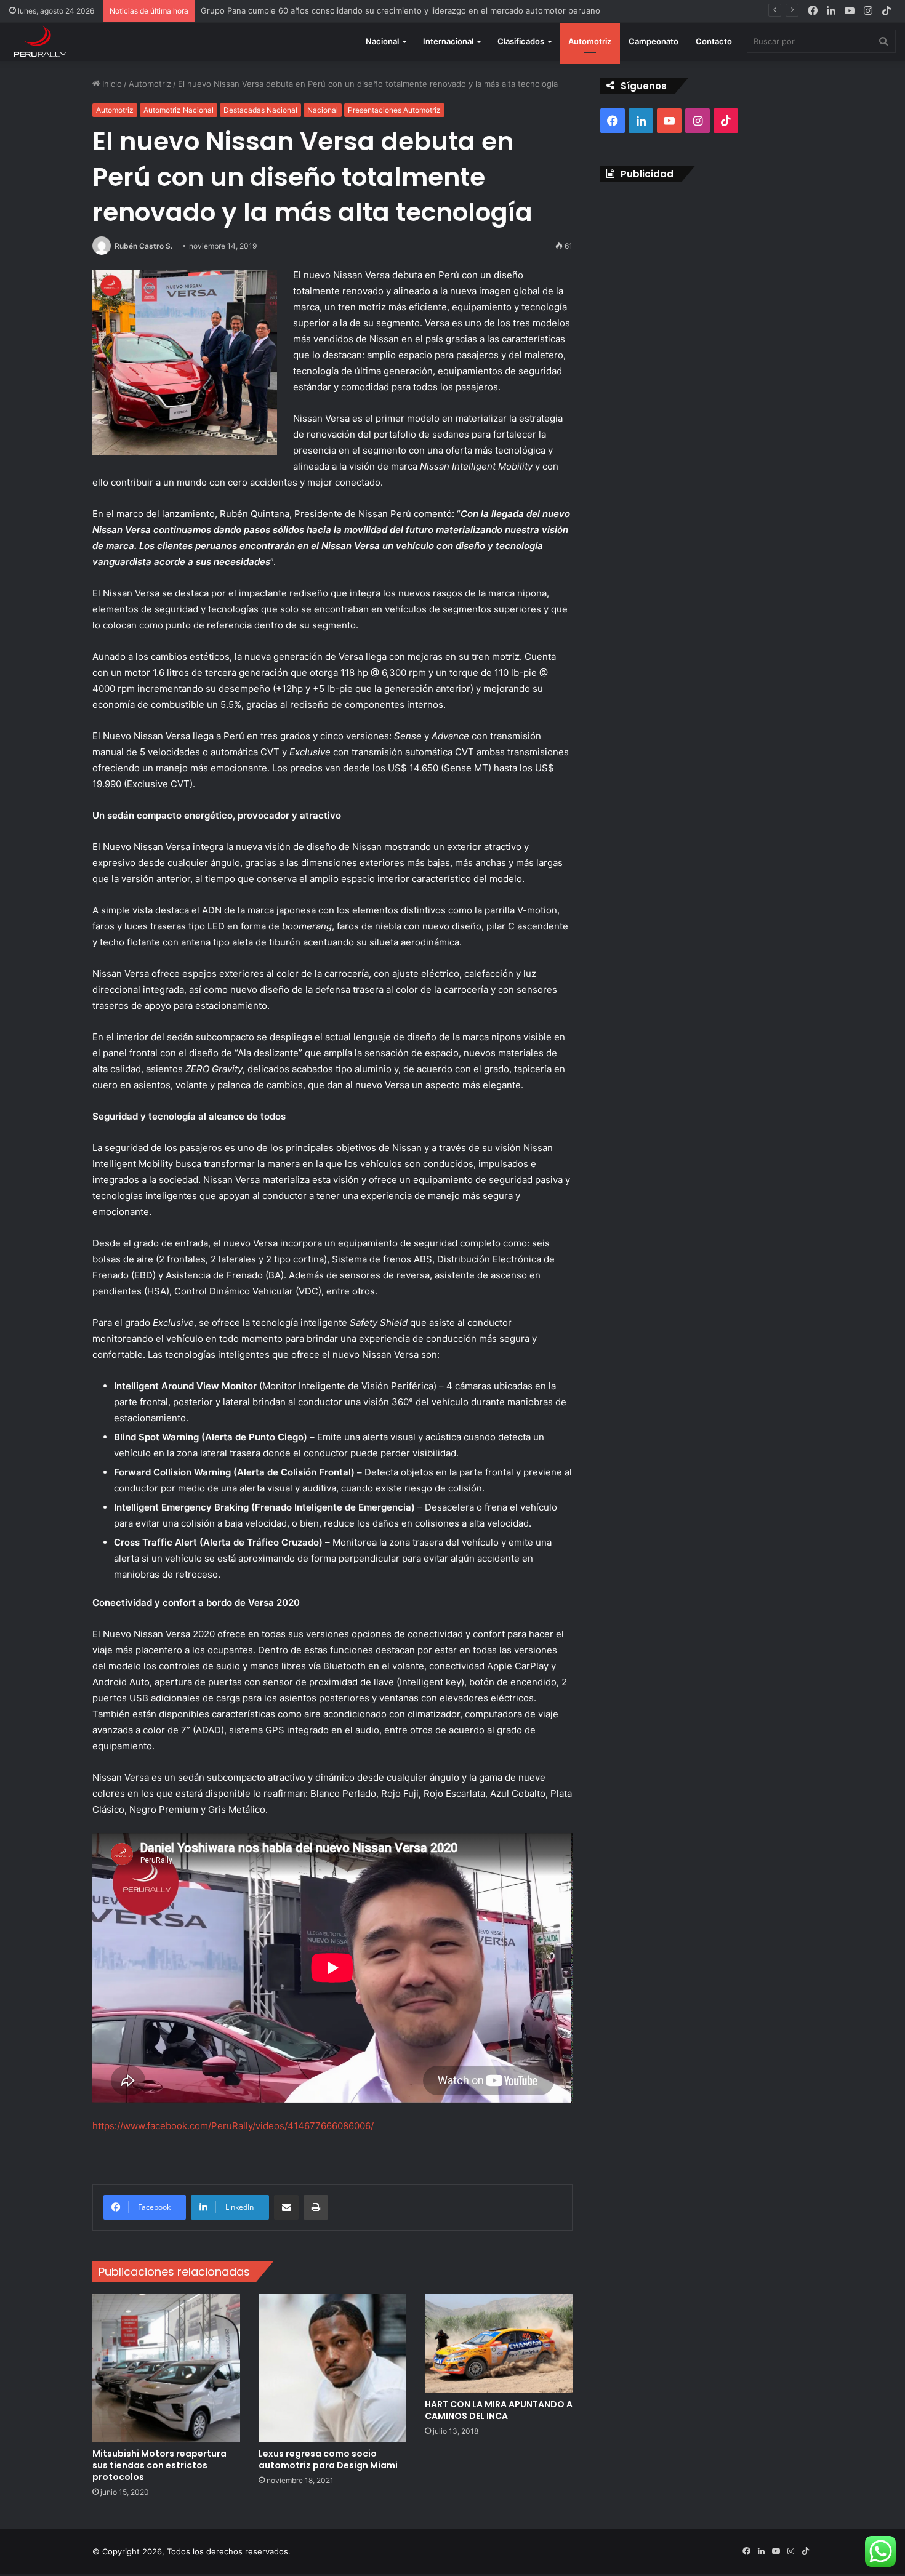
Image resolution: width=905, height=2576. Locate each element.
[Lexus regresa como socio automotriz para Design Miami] (332, 2368)
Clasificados (521, 41)
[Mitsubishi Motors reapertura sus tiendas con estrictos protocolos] (166, 2368)
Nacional (382, 41)
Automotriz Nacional (179, 110)
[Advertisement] (706, 281)
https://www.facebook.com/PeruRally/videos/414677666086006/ (233, 2126)
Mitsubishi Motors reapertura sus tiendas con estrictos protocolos (159, 2465)
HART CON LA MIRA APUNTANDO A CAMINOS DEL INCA (499, 2410)
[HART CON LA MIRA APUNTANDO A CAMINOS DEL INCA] (499, 2343)
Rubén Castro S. (143, 246)
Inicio (111, 84)
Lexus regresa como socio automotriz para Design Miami (328, 2459)
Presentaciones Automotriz (394, 110)
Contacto (714, 41)
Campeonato (654, 41)
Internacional (448, 41)
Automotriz (590, 41)
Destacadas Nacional (260, 110)
